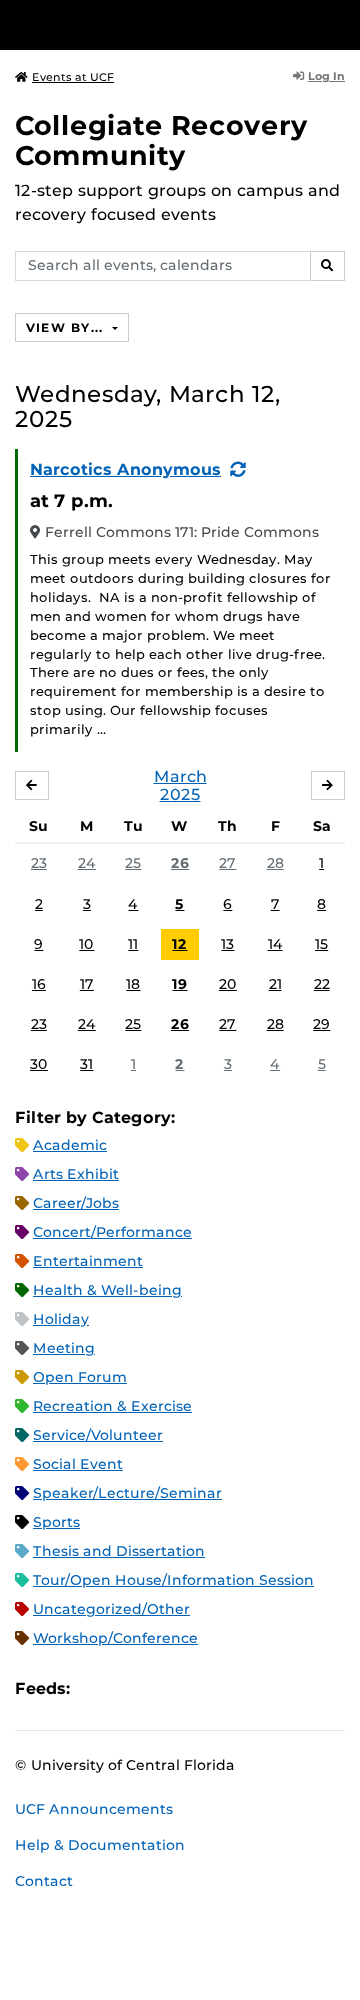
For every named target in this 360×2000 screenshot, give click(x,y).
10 (86, 944)
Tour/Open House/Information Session (173, 1580)
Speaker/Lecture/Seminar (127, 1493)
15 (321, 944)
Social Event (78, 1464)
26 (180, 863)
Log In (326, 76)
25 (133, 863)
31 (86, 1064)
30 (39, 1064)
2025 (180, 794)
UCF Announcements (94, 1809)
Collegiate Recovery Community (161, 140)
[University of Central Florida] (152, 24)
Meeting (64, 1348)
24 (87, 863)
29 (321, 1024)
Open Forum (80, 1377)
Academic (70, 1145)
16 (39, 984)
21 (275, 984)
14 (275, 944)
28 (275, 863)
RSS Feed (164, 1689)
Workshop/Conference (115, 1638)
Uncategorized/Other (111, 1609)
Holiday (61, 1319)
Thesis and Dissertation (119, 1551)
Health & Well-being (107, 1290)
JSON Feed (232, 1689)
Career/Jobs (76, 1203)
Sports (56, 1522)
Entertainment (88, 1261)
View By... (67, 327)
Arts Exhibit (76, 1174)
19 (179, 984)
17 (87, 984)
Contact (44, 1881)
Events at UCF (73, 77)
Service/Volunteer (98, 1435)
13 (227, 944)
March (180, 776)
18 (133, 984)
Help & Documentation (100, 1845)
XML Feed (198, 1689)
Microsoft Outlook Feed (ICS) (130, 1689)
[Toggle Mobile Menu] (340, 23)
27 (227, 863)
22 (322, 984)
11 (133, 944)
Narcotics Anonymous (125, 469)
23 (39, 863)
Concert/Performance (112, 1232)
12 (179, 944)
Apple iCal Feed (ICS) (96, 1689)
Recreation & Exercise (112, 1406)
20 (228, 984)
